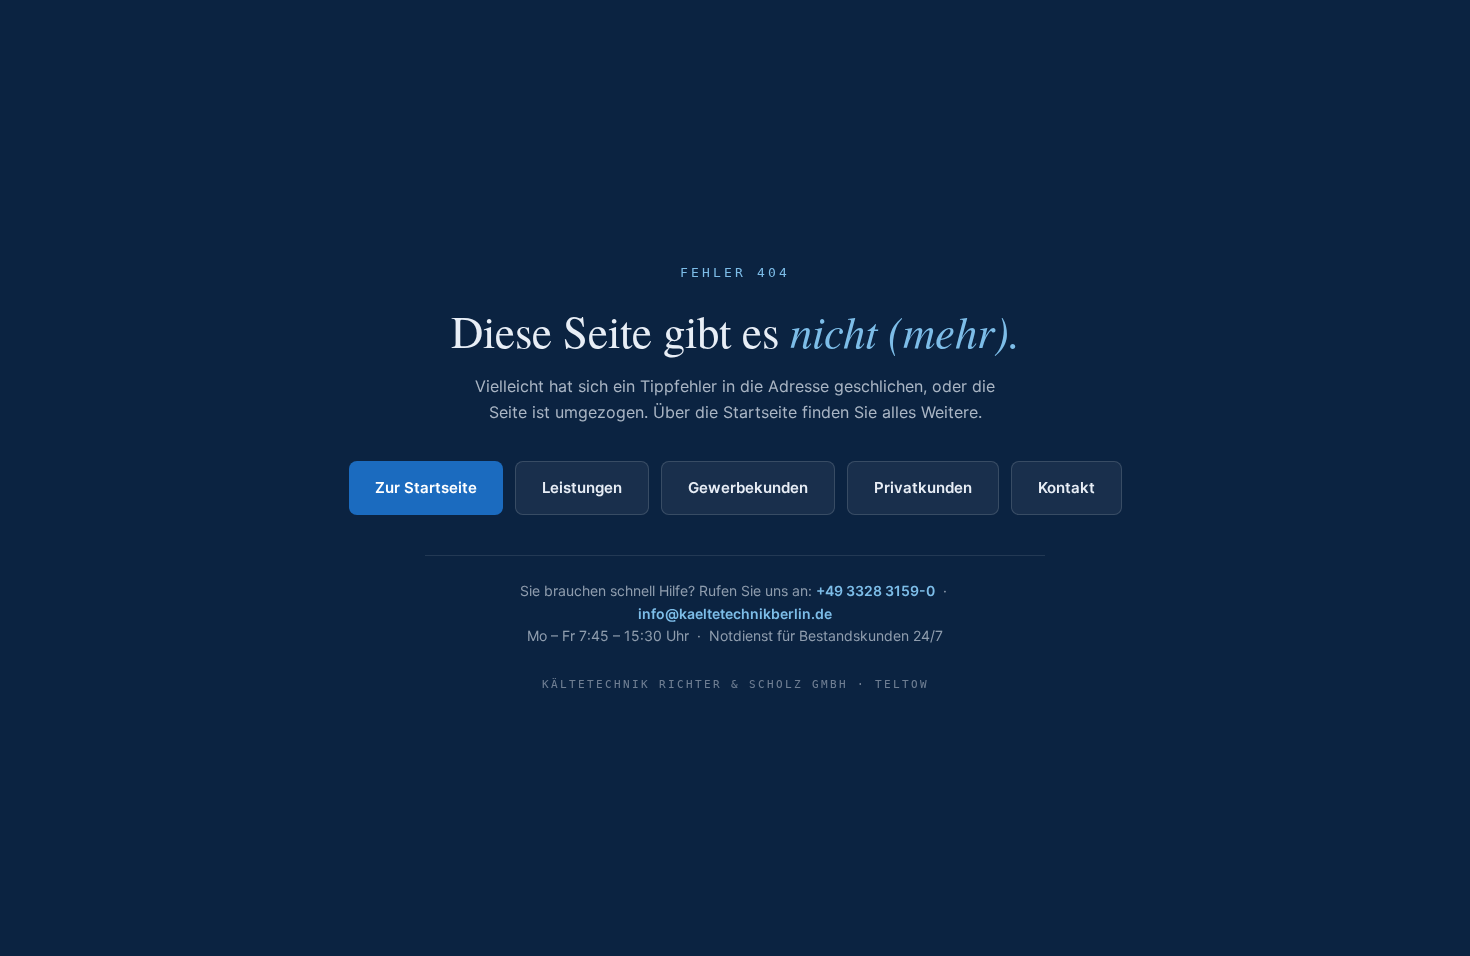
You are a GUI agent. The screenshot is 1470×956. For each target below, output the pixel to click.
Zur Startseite (426, 487)
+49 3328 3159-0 (875, 590)
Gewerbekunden (748, 487)
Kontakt (1066, 487)
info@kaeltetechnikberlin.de (735, 613)
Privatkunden (923, 487)
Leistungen (582, 487)
